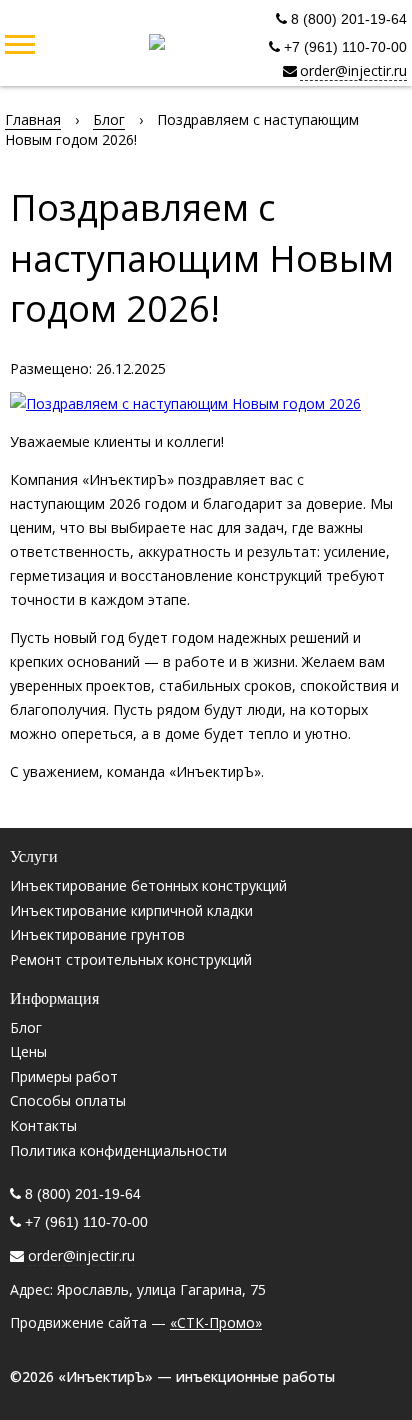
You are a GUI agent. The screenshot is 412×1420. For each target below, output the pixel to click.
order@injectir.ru (353, 70)
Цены (28, 1051)
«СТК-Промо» (216, 1322)
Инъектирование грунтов (97, 934)
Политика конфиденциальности (118, 1150)
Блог (26, 1027)
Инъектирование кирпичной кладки (131, 910)
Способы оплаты (68, 1100)
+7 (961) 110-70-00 (343, 47)
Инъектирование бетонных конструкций (148, 885)
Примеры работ (64, 1076)
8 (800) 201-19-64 (347, 19)
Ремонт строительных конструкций (131, 959)
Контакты (43, 1125)
